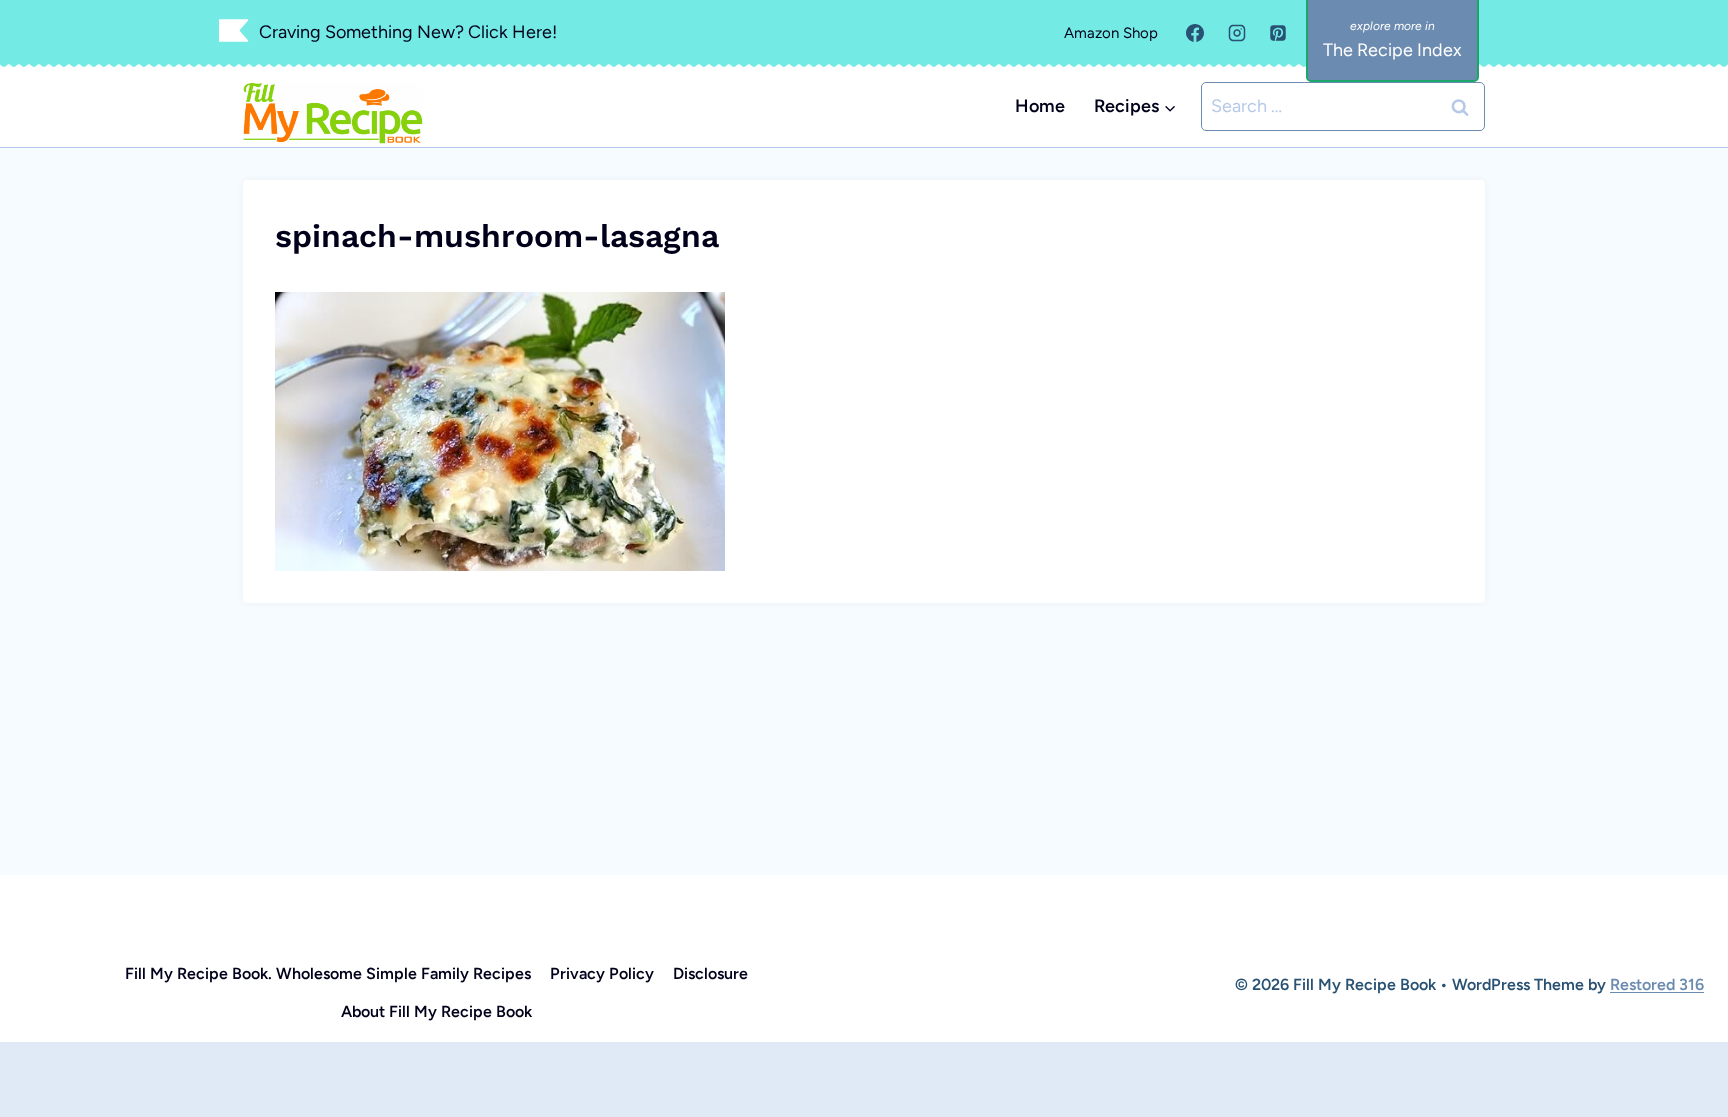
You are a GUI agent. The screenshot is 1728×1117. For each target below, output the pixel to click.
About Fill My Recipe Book (436, 1011)
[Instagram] (1237, 33)
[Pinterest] (1278, 33)
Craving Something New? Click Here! (408, 32)
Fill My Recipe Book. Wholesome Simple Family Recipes (328, 973)
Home (1040, 106)
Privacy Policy (602, 973)
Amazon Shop (1111, 33)
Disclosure (710, 973)
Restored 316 (1657, 984)
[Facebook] (1195, 33)
